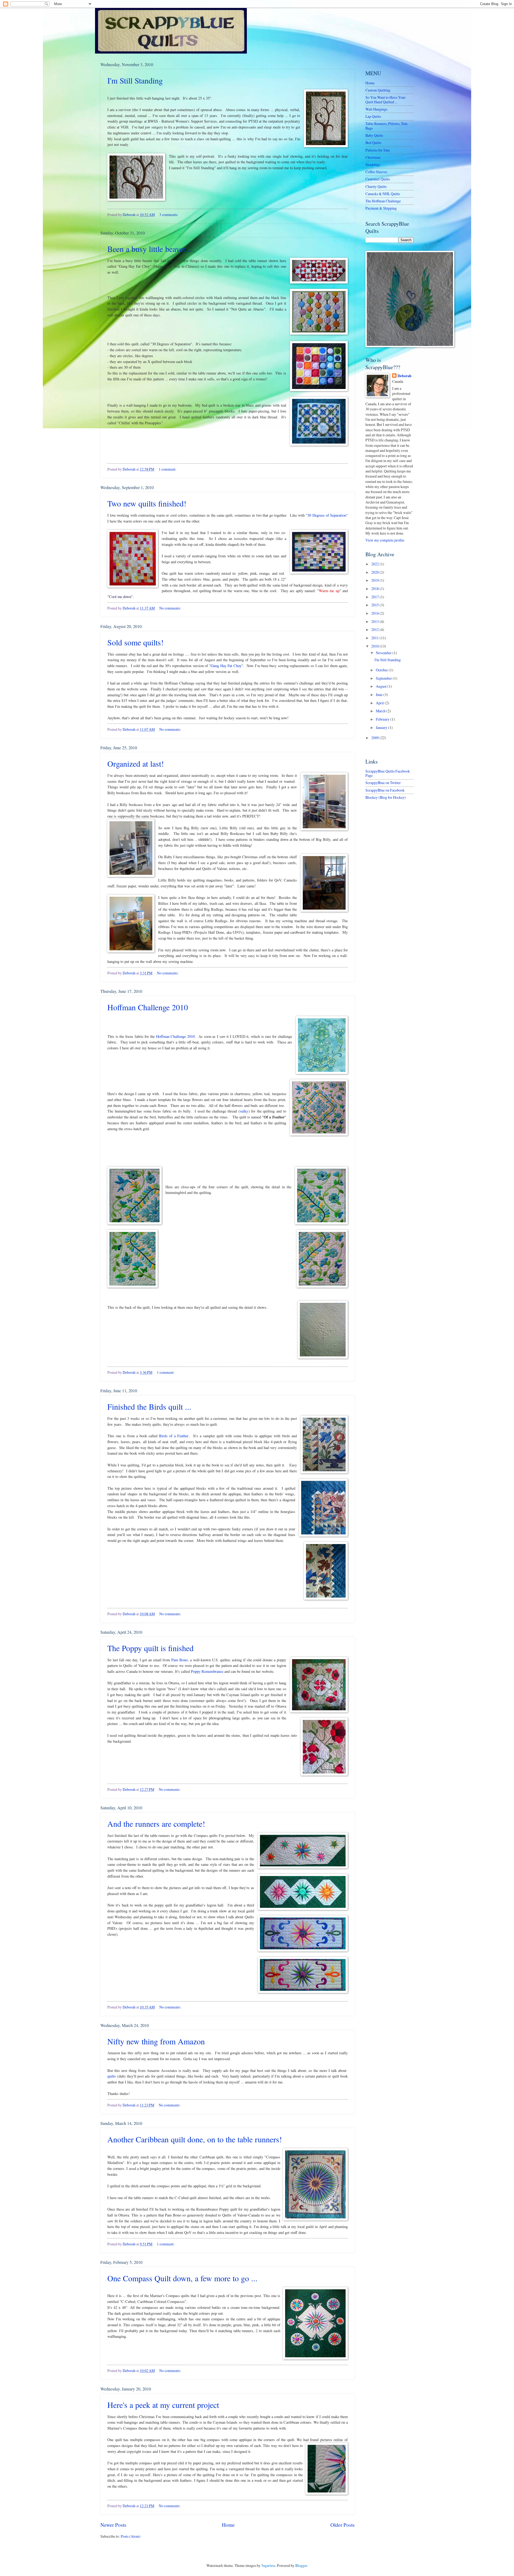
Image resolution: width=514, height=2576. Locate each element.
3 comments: (169, 215)
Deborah (405, 376)
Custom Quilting (378, 90)
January (382, 727)
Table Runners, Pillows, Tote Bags (386, 126)
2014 (375, 613)
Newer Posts (113, 2525)
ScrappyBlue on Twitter (383, 783)
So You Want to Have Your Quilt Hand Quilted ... (385, 100)
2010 (375, 646)
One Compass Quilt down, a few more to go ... (182, 2278)
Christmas (373, 157)
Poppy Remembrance (207, 1671)
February (383, 719)
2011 (375, 638)
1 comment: (168, 469)
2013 (375, 621)
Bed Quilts (373, 143)
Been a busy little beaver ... (151, 249)
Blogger (301, 2565)
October (382, 670)
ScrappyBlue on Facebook (385, 790)
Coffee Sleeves (376, 172)
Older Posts (343, 2525)
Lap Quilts (373, 116)
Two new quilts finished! (147, 503)
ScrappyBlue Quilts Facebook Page (388, 773)
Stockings (373, 164)
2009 (375, 738)
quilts (112, 2076)
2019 (375, 580)
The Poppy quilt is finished (150, 1648)
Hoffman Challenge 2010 (148, 1007)
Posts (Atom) (131, 2536)
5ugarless (268, 2565)
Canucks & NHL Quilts (383, 194)
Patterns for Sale (378, 150)
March (381, 711)
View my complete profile (385, 540)
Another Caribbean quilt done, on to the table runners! (195, 2139)
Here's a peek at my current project (163, 2405)
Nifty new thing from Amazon (156, 2041)
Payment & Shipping (381, 208)
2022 (375, 564)
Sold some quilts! (135, 642)
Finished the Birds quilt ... (149, 1406)
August (382, 686)
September (384, 678)
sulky (244, 1111)
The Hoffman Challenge (383, 201)
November (384, 653)
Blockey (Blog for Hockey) (386, 797)
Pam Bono (179, 1660)
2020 (375, 572)
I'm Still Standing (135, 80)
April (380, 703)
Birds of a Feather (174, 1436)
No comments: (170, 608)
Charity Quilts (376, 186)
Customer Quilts (378, 179)
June (380, 695)
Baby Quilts (374, 135)
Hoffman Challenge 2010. (176, 1036)
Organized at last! (136, 763)
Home (228, 2525)
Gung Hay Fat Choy (226, 666)
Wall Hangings (376, 109)
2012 (375, 629)
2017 (375, 597)
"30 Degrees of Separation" (327, 515)
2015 (375, 605)
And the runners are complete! (156, 1824)
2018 (375, 589)
